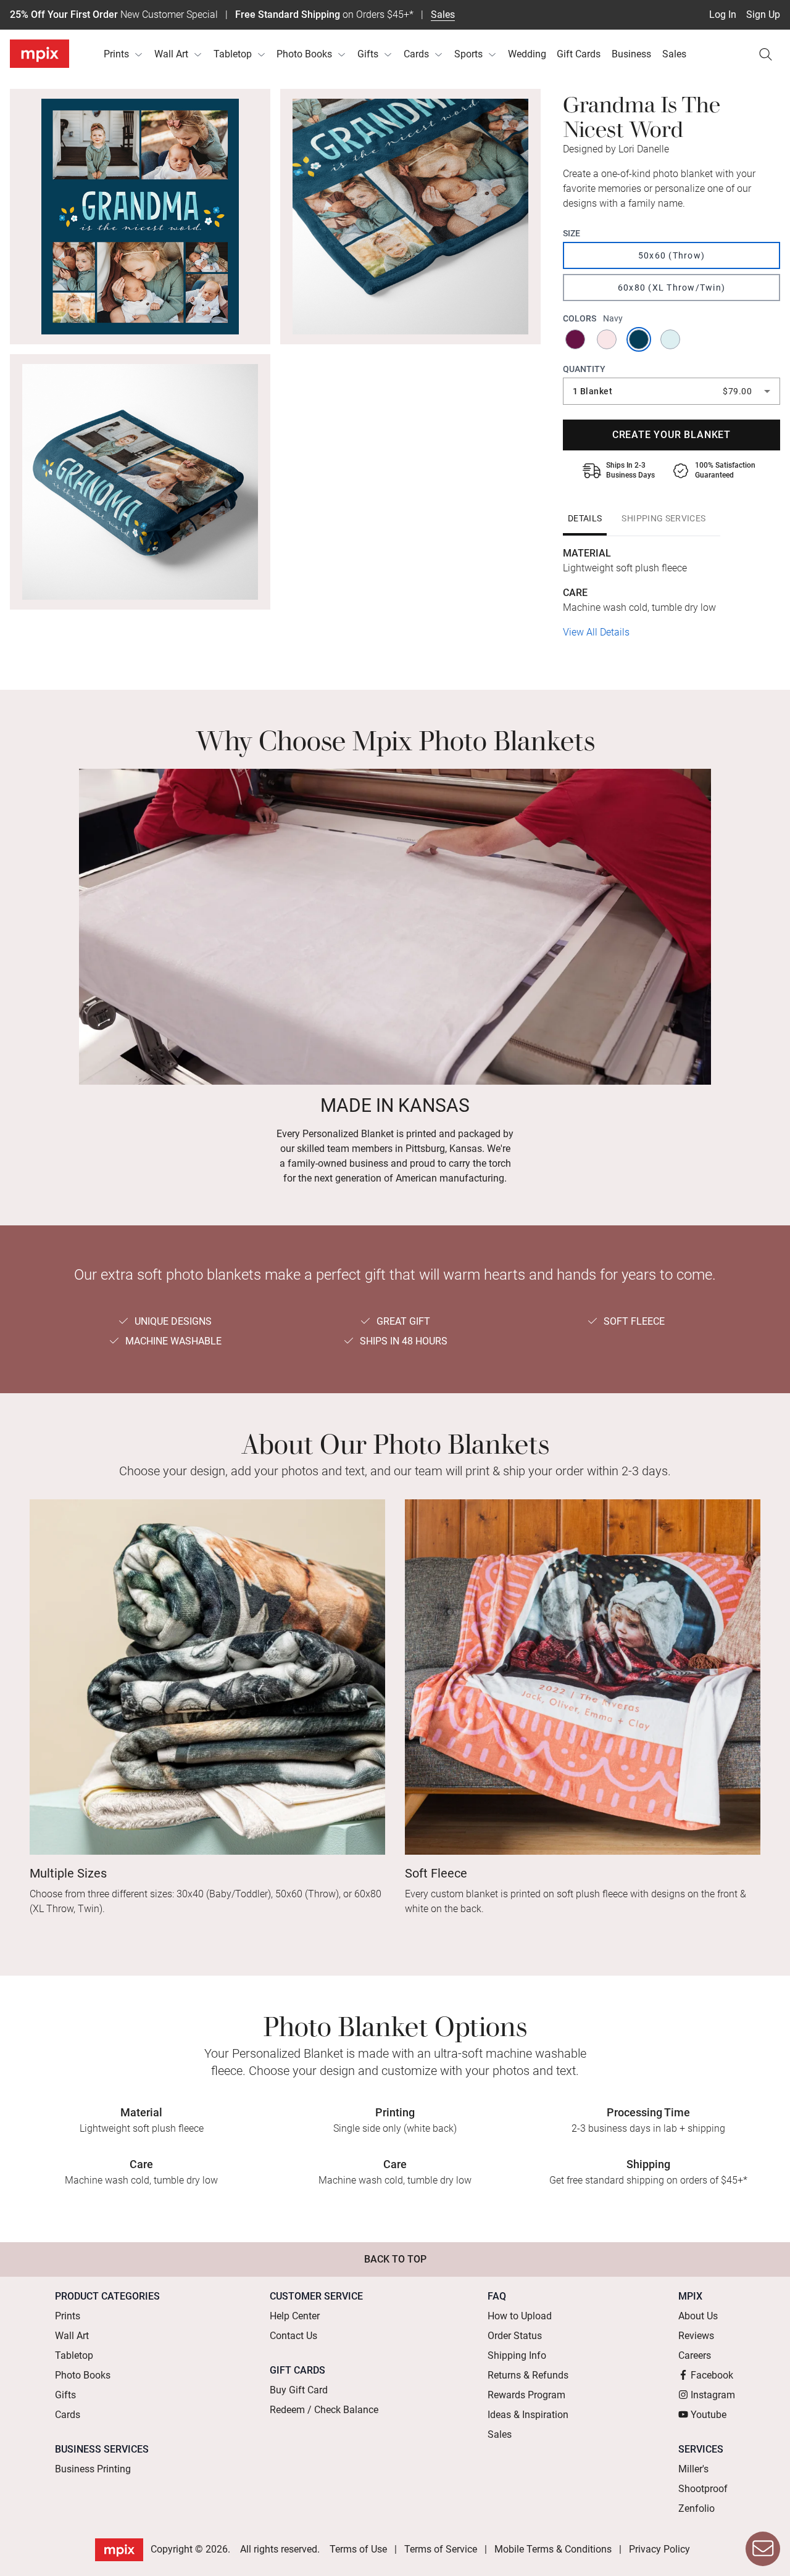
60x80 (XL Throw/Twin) (671, 288)
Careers (695, 2355)
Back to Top (395, 2259)
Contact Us (293, 2336)
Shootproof (703, 2489)
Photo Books (304, 54)
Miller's (693, 2469)
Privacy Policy (659, 2549)
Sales (443, 14)
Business (631, 54)
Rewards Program (526, 2395)
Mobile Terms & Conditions (553, 2549)
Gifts (368, 54)
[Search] (765, 54)
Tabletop (233, 54)
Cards (416, 54)
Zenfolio (696, 2508)
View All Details (596, 632)
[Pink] (608, 339)
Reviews (696, 2336)
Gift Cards (579, 54)
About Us (698, 2316)
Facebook (712, 2375)
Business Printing (93, 2469)
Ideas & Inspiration (528, 2415)
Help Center (295, 2316)
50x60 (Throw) (671, 255)
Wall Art (171, 54)
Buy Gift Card (299, 2390)
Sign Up (763, 14)
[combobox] (671, 391)
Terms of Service (441, 2549)
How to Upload (520, 2316)
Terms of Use (358, 2549)
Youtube (709, 2415)
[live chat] (763, 2549)
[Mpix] (39, 54)
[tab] (585, 518)
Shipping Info (517, 2355)
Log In (723, 14)
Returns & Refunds (528, 2375)
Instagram (713, 2395)
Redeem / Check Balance (324, 2410)
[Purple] (576, 339)
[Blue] (671, 339)
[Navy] (640, 339)
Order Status (515, 2336)
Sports (468, 54)
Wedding (527, 54)
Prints (116, 54)
